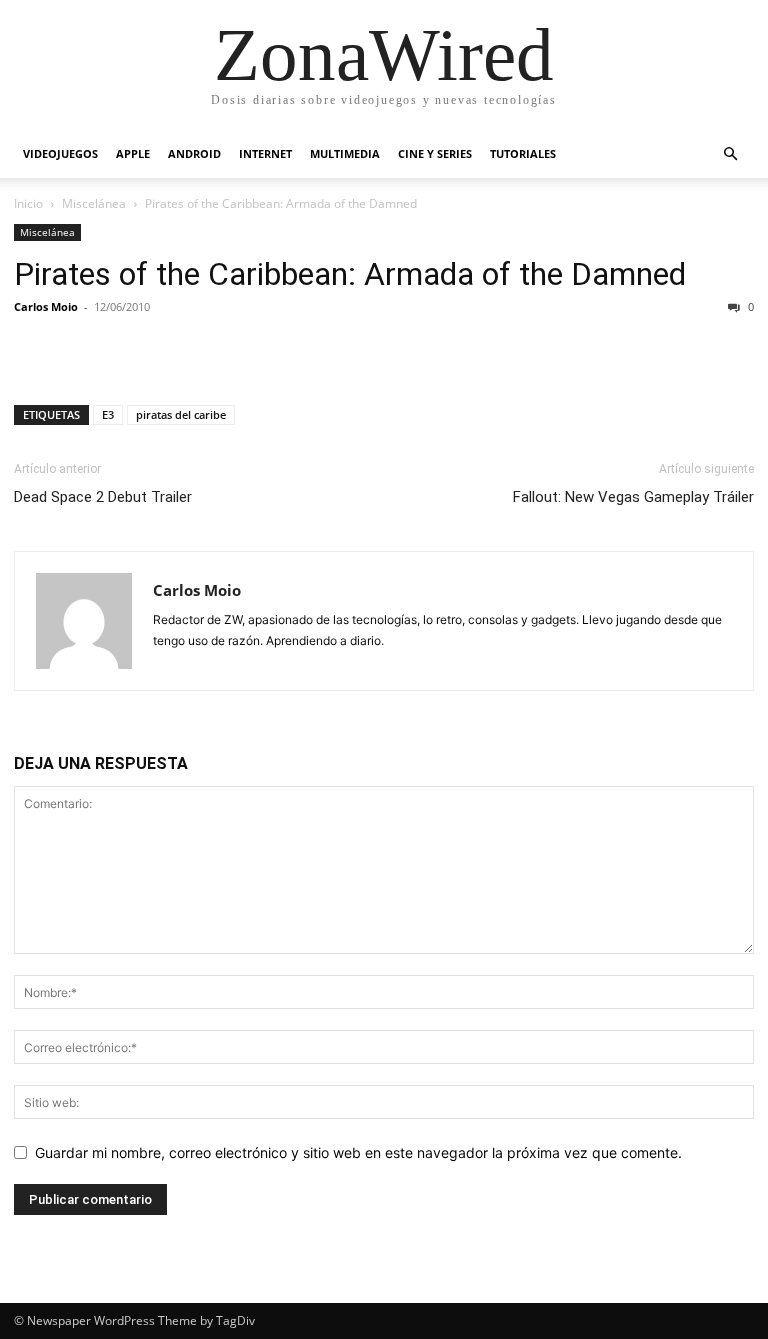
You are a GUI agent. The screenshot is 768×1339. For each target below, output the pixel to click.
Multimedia (345, 153)
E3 (108, 414)
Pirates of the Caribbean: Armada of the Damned (350, 274)
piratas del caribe (181, 414)
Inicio (28, 203)
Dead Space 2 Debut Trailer (103, 497)
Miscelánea (94, 203)
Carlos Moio (46, 306)
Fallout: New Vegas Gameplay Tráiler (633, 497)
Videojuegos (60, 153)
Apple (133, 153)
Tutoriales (523, 153)
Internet (265, 153)
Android (194, 153)
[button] (730, 154)
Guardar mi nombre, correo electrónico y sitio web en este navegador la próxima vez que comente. (358, 1152)
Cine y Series (435, 153)
